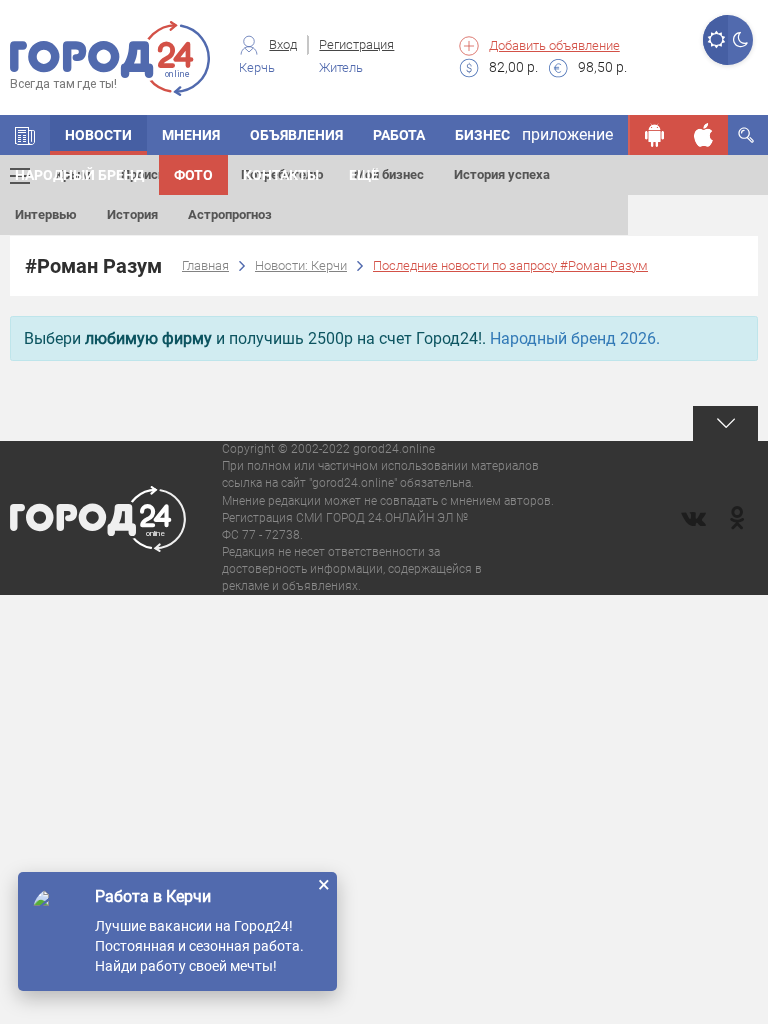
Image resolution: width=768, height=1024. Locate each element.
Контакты (281, 175)
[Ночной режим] (740, 40)
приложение (567, 134)
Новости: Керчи (301, 265)
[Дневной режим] (715, 40)
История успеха (502, 174)
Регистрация (356, 44)
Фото (193, 175)
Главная (205, 265)
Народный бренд (79, 175)
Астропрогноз (230, 214)
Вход (283, 44)
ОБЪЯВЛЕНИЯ (296, 135)
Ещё (364, 175)
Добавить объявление (554, 45)
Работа (399, 135)
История (132, 214)
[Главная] (25, 135)
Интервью (46, 214)
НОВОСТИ (98, 135)
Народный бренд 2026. (575, 338)
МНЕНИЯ (191, 135)
